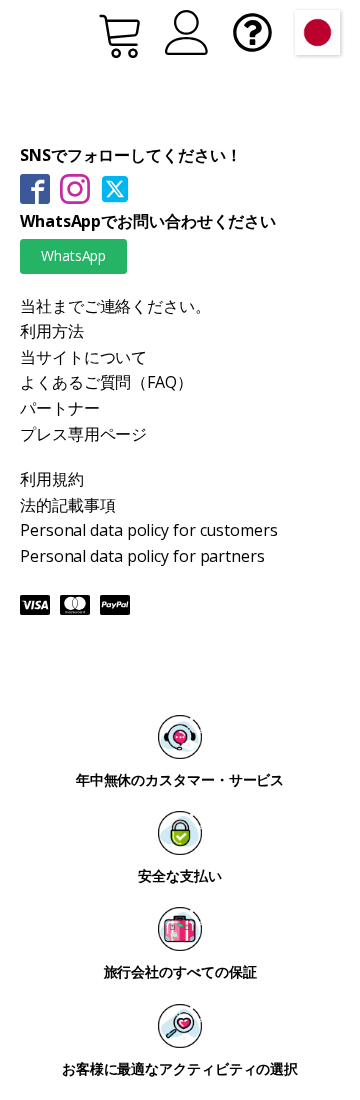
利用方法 (52, 331)
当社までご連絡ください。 (115, 306)
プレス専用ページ (83, 434)
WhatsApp (73, 255)
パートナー (60, 408)
